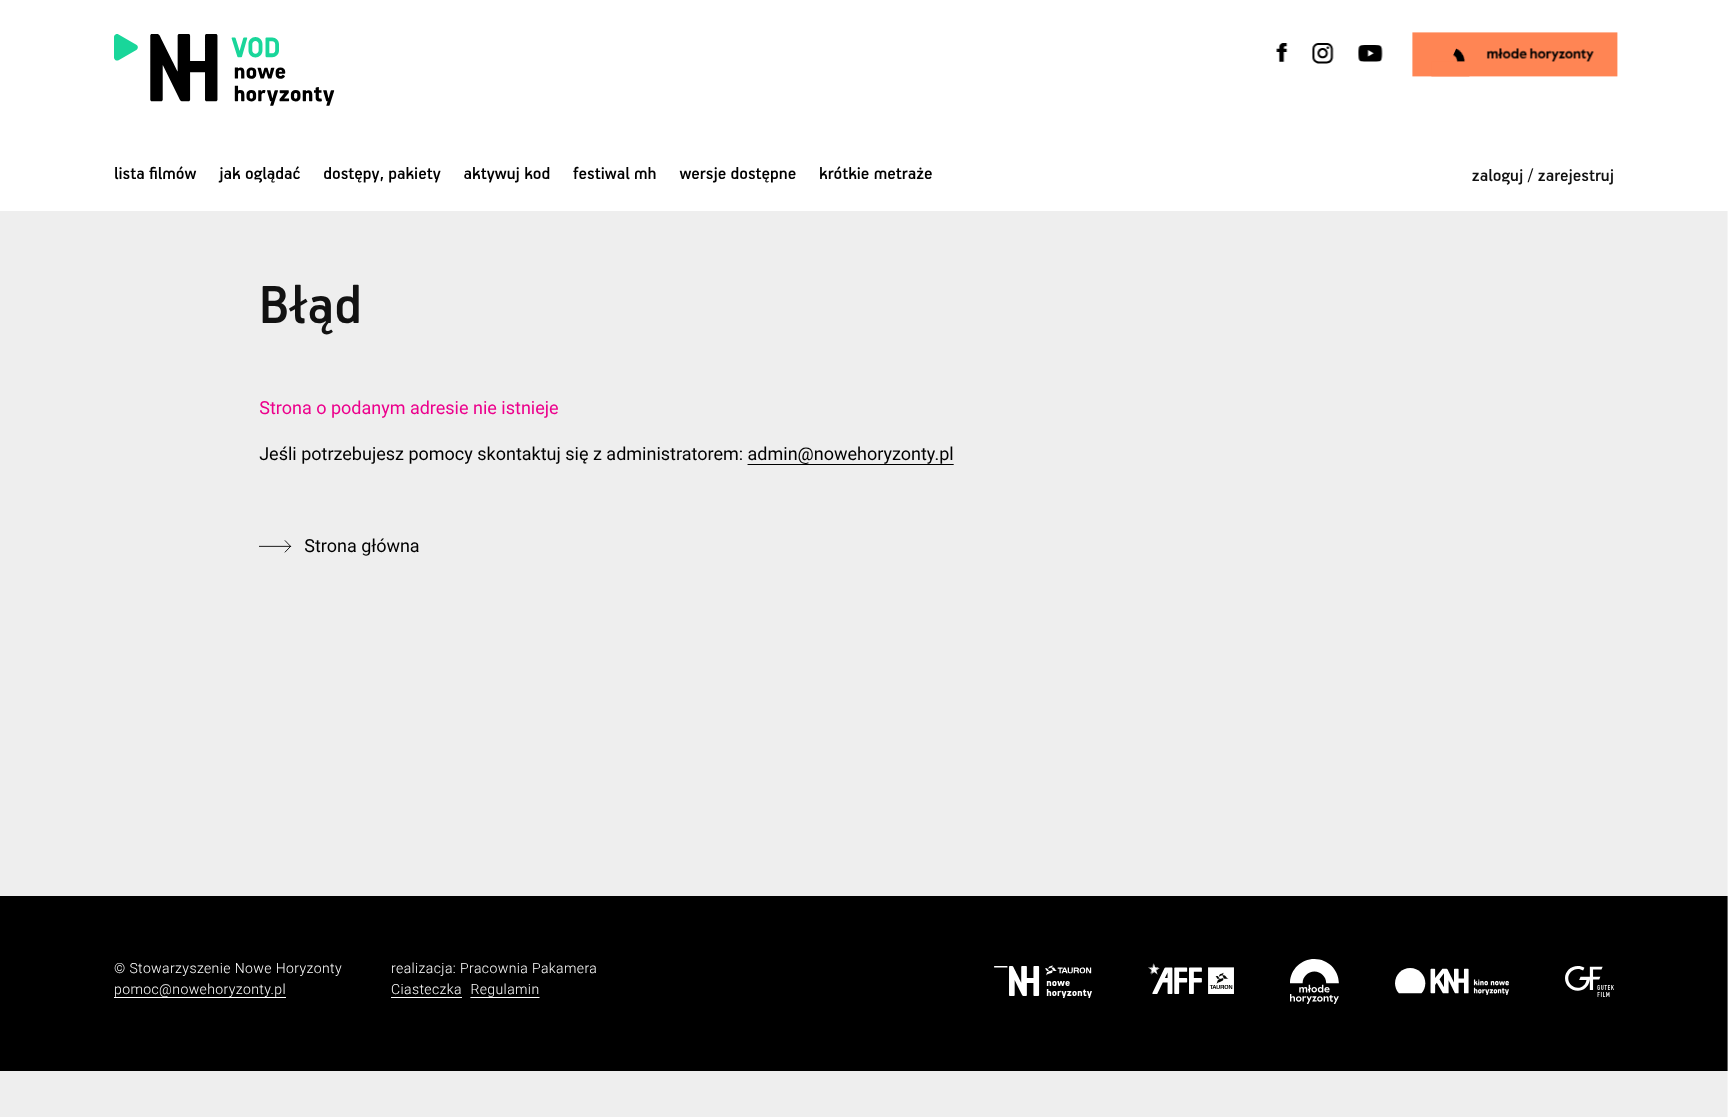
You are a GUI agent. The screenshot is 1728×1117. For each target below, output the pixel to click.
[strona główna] (351, 70)
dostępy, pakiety (382, 174)
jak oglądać (259, 174)
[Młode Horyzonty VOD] (1515, 54)
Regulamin (504, 990)
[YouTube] (1368, 65)
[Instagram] (1323, 65)
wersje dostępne (737, 174)
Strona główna (361, 546)
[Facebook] (1283, 65)
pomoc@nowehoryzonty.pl (200, 990)
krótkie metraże (875, 174)
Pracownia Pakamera (528, 969)
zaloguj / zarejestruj (1543, 176)
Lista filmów (155, 174)
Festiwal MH (615, 174)
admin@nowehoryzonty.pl (851, 454)
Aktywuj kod (507, 174)
